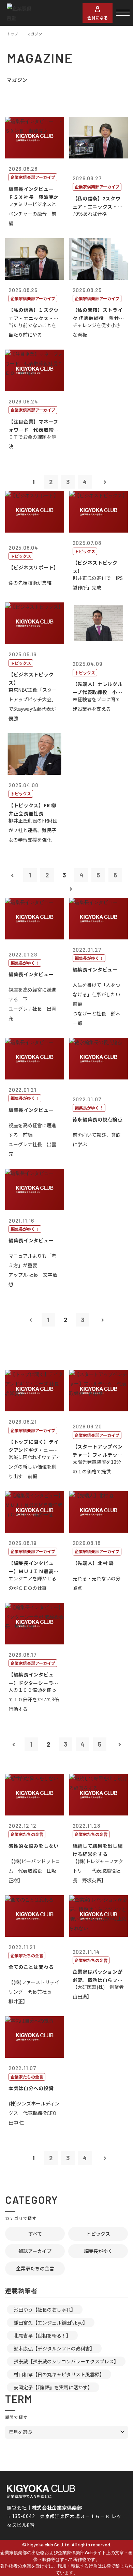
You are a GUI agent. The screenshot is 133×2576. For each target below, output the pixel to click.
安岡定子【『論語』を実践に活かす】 (53, 2387)
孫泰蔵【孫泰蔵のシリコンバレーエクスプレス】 (66, 2361)
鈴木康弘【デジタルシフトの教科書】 (54, 2348)
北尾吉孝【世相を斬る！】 (42, 2335)
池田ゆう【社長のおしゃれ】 (45, 2310)
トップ (12, 34)
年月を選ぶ (20, 2432)
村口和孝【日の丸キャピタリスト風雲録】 (59, 2374)
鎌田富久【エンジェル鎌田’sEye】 (51, 2322)
